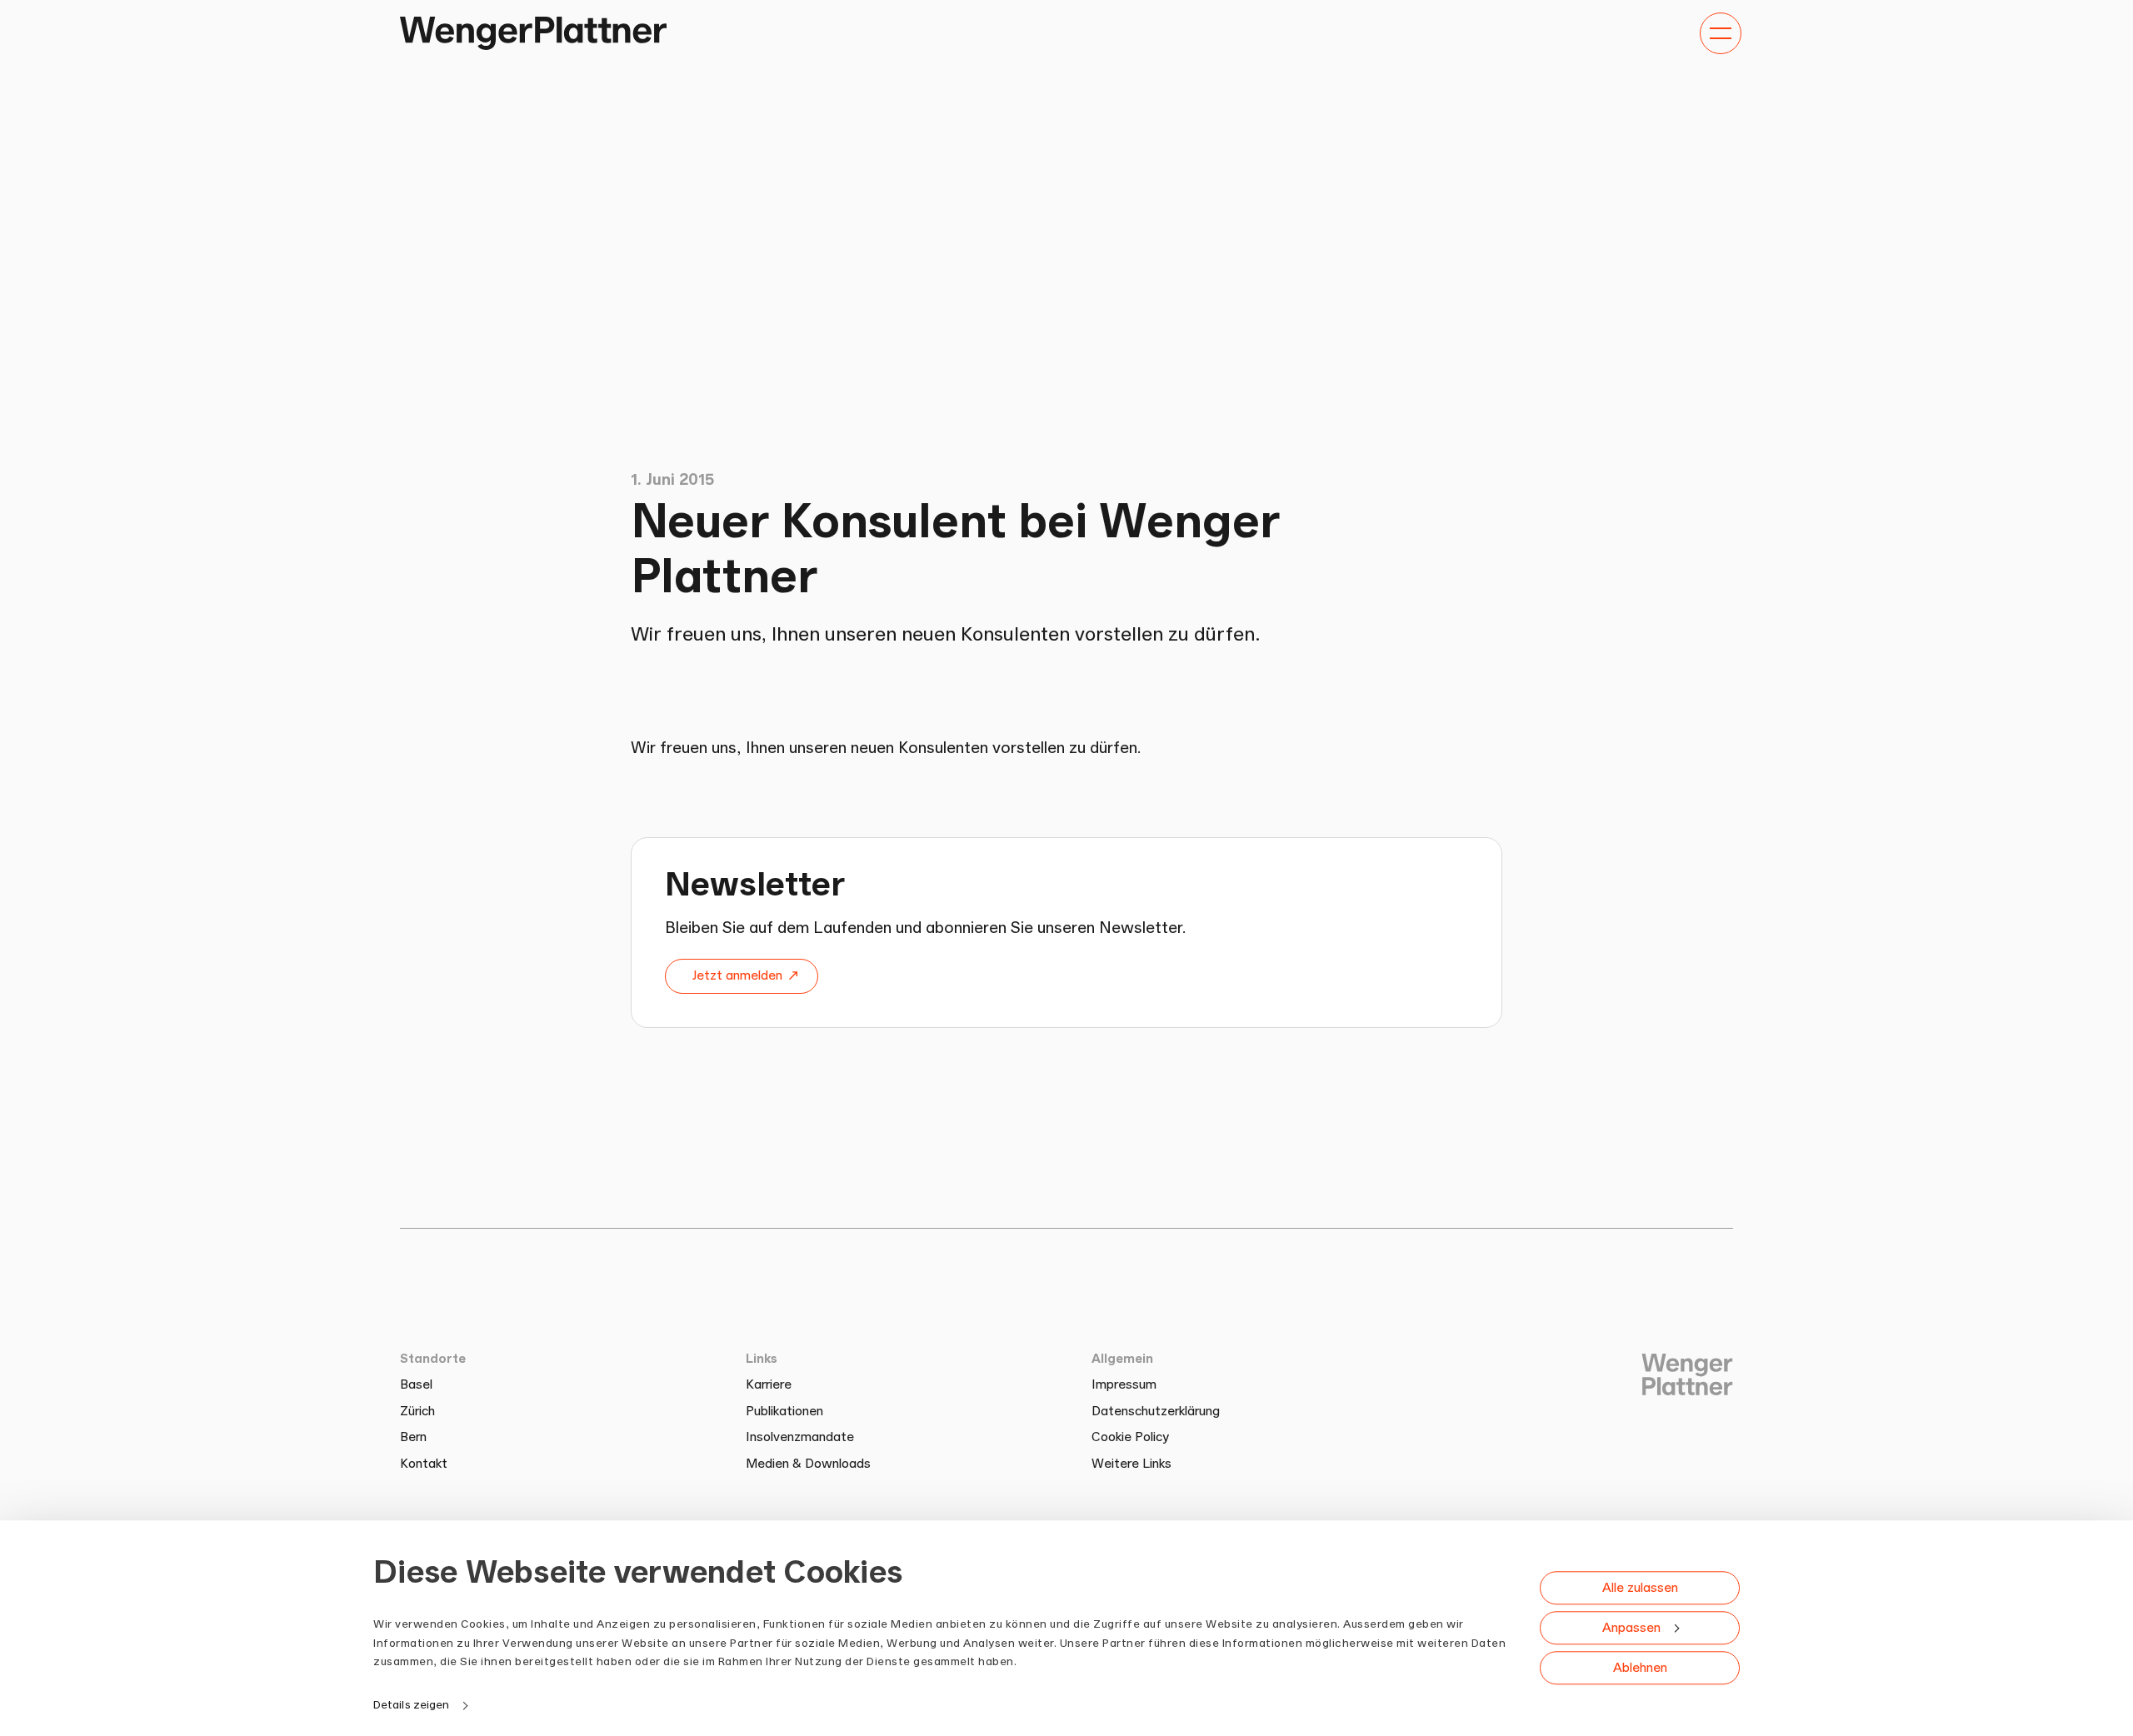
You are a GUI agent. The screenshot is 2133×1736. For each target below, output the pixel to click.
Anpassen (1631, 1628)
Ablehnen (1640, 1668)
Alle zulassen (1640, 1588)
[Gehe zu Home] (533, 33)
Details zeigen (411, 1704)
